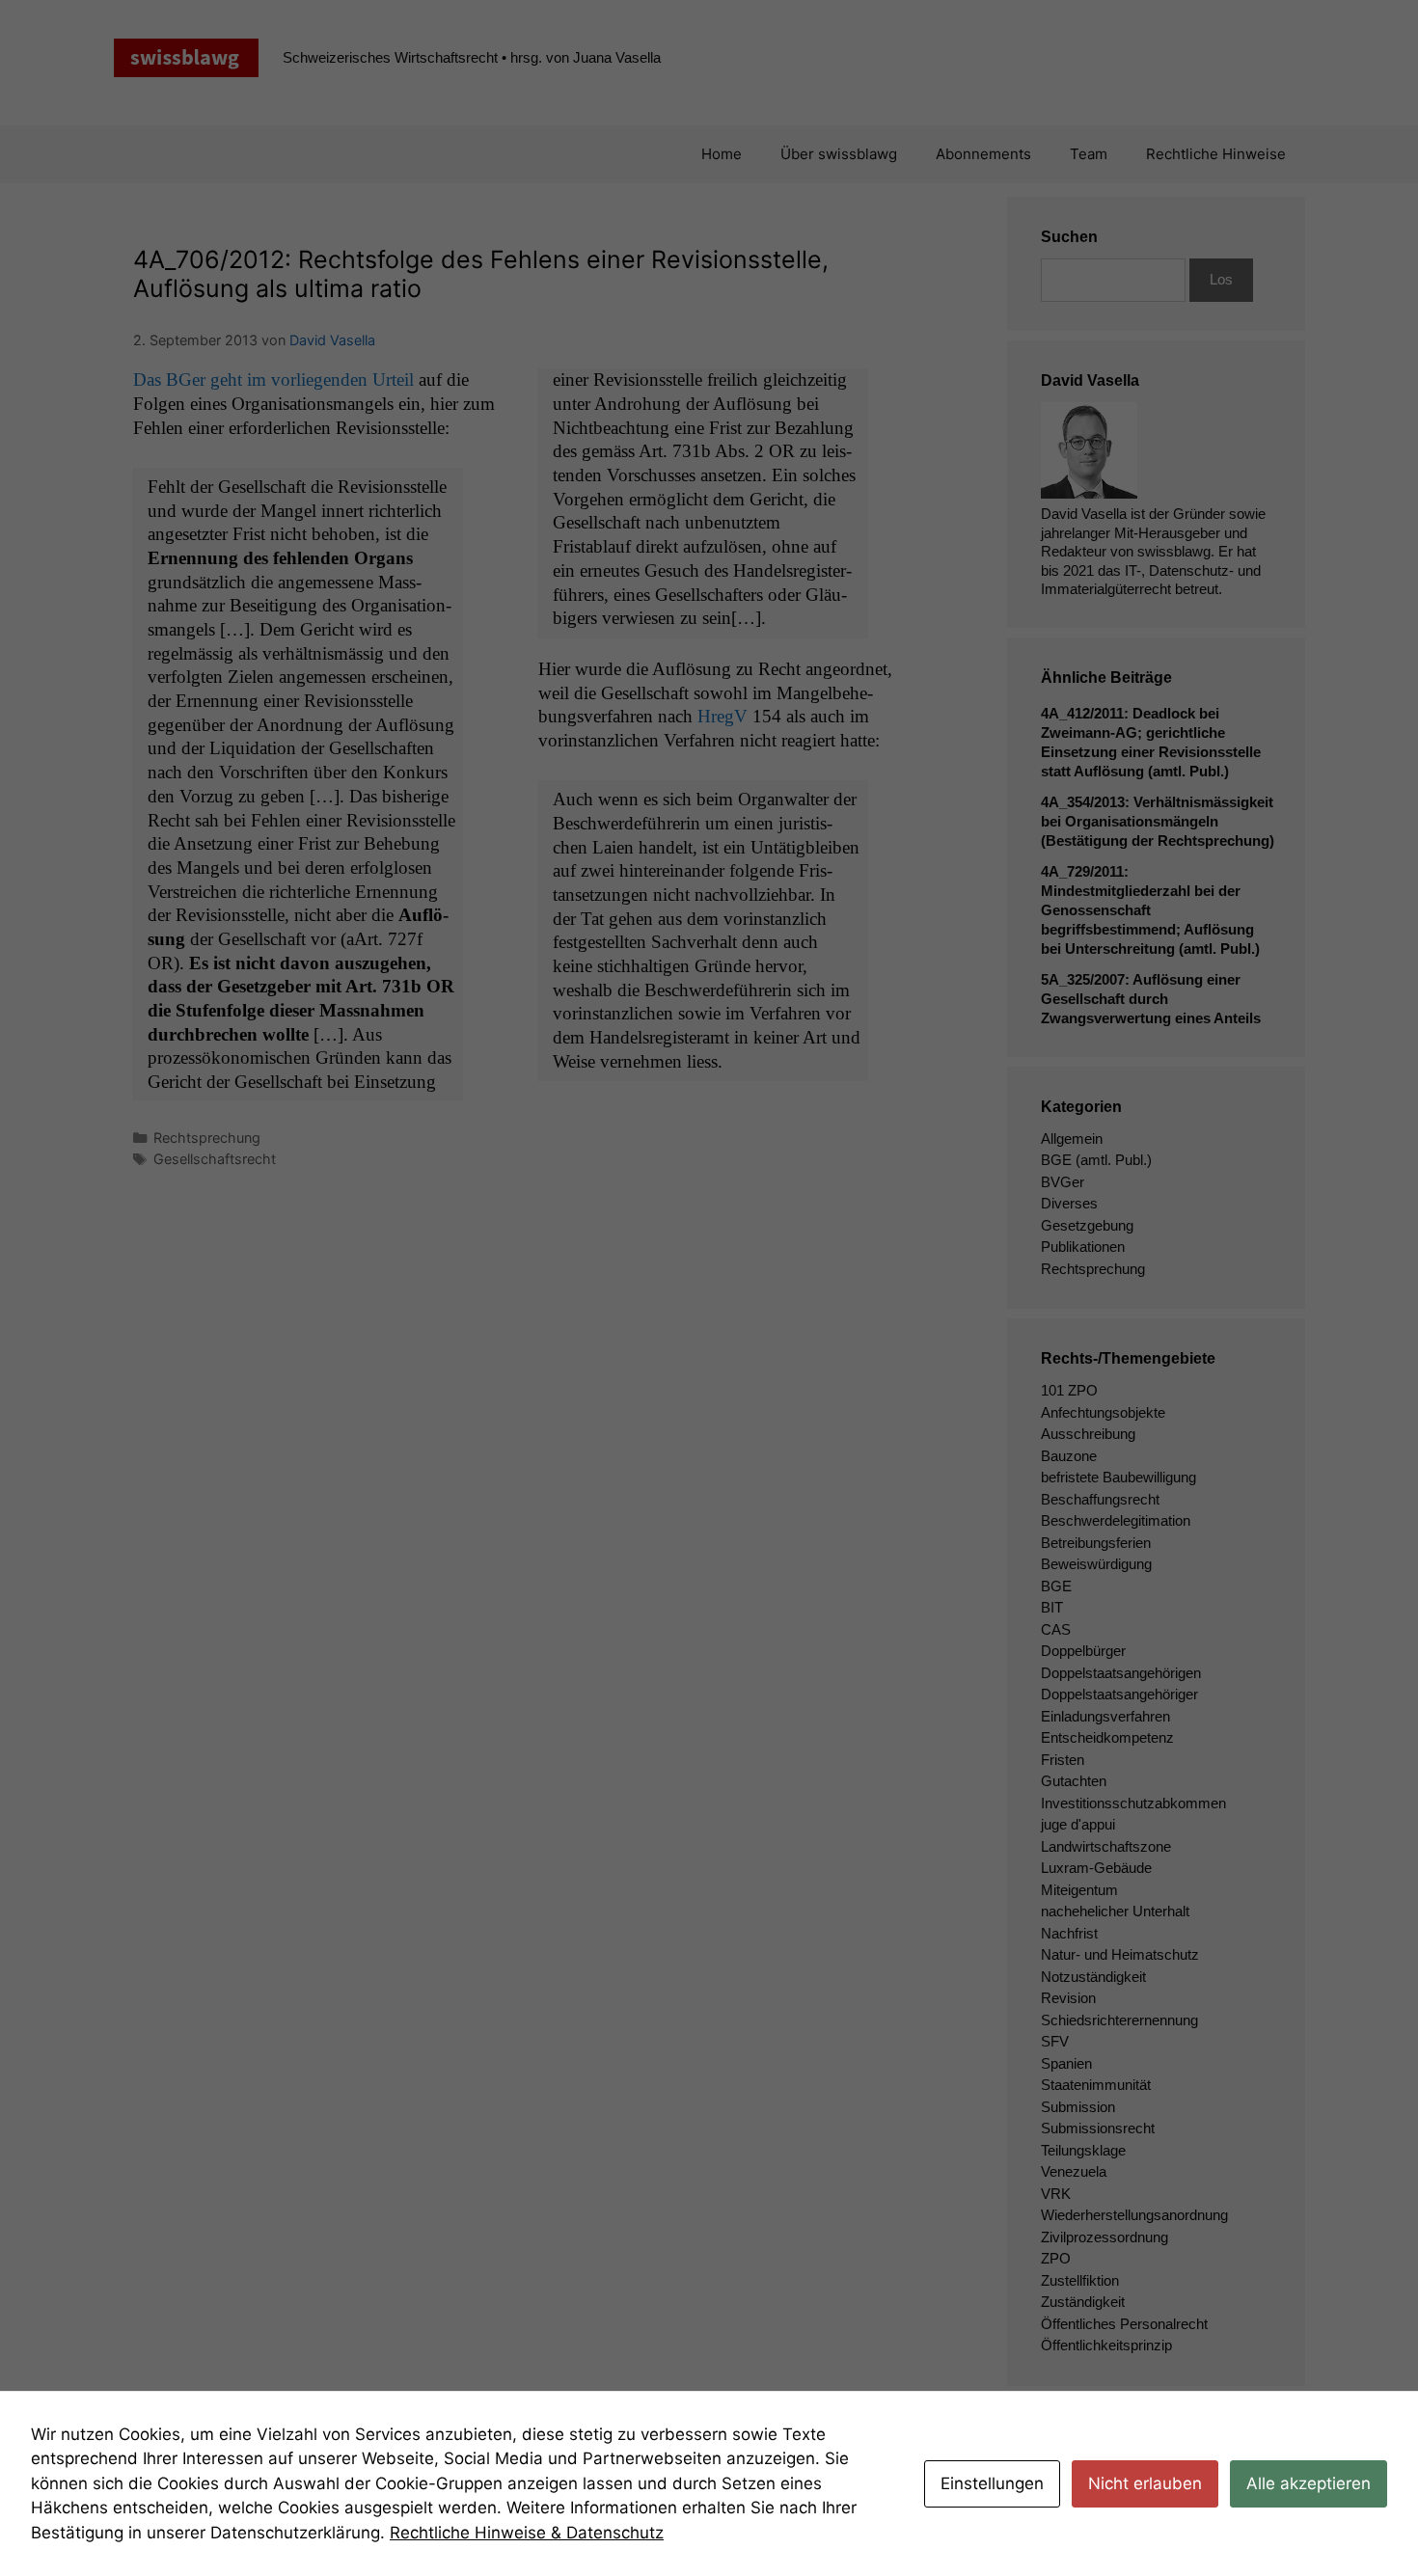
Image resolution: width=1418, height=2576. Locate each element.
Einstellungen (992, 2483)
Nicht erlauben (1145, 2483)
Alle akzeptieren (1309, 2483)
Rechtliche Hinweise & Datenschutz (527, 2533)
